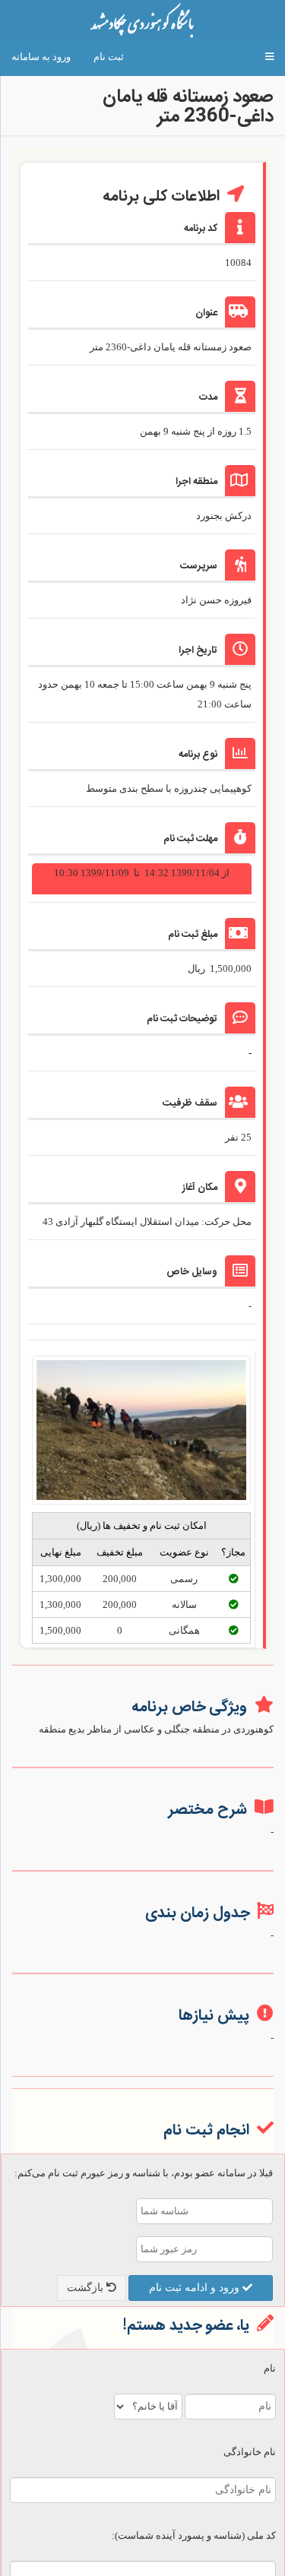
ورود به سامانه (41, 57)
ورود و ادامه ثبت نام (196, 2288)
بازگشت (87, 2288)
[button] (269, 57)
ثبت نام (109, 57)
